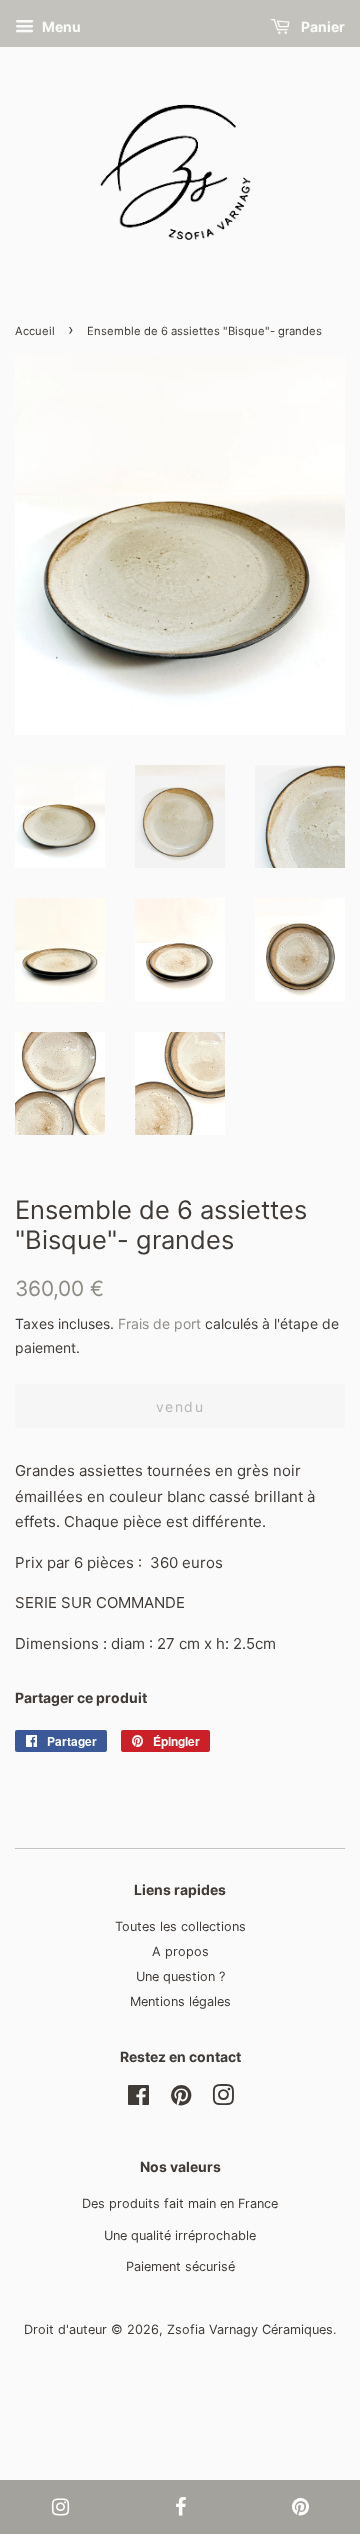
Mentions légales (180, 2001)
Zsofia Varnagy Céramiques (250, 2329)
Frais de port (159, 1323)
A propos (180, 1951)
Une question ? (180, 1976)
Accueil (35, 331)
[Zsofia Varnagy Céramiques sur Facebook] (138, 2099)
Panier (321, 26)
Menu (60, 26)
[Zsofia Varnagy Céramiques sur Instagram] (223, 2099)
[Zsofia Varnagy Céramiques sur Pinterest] (181, 2099)
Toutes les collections (180, 1926)
